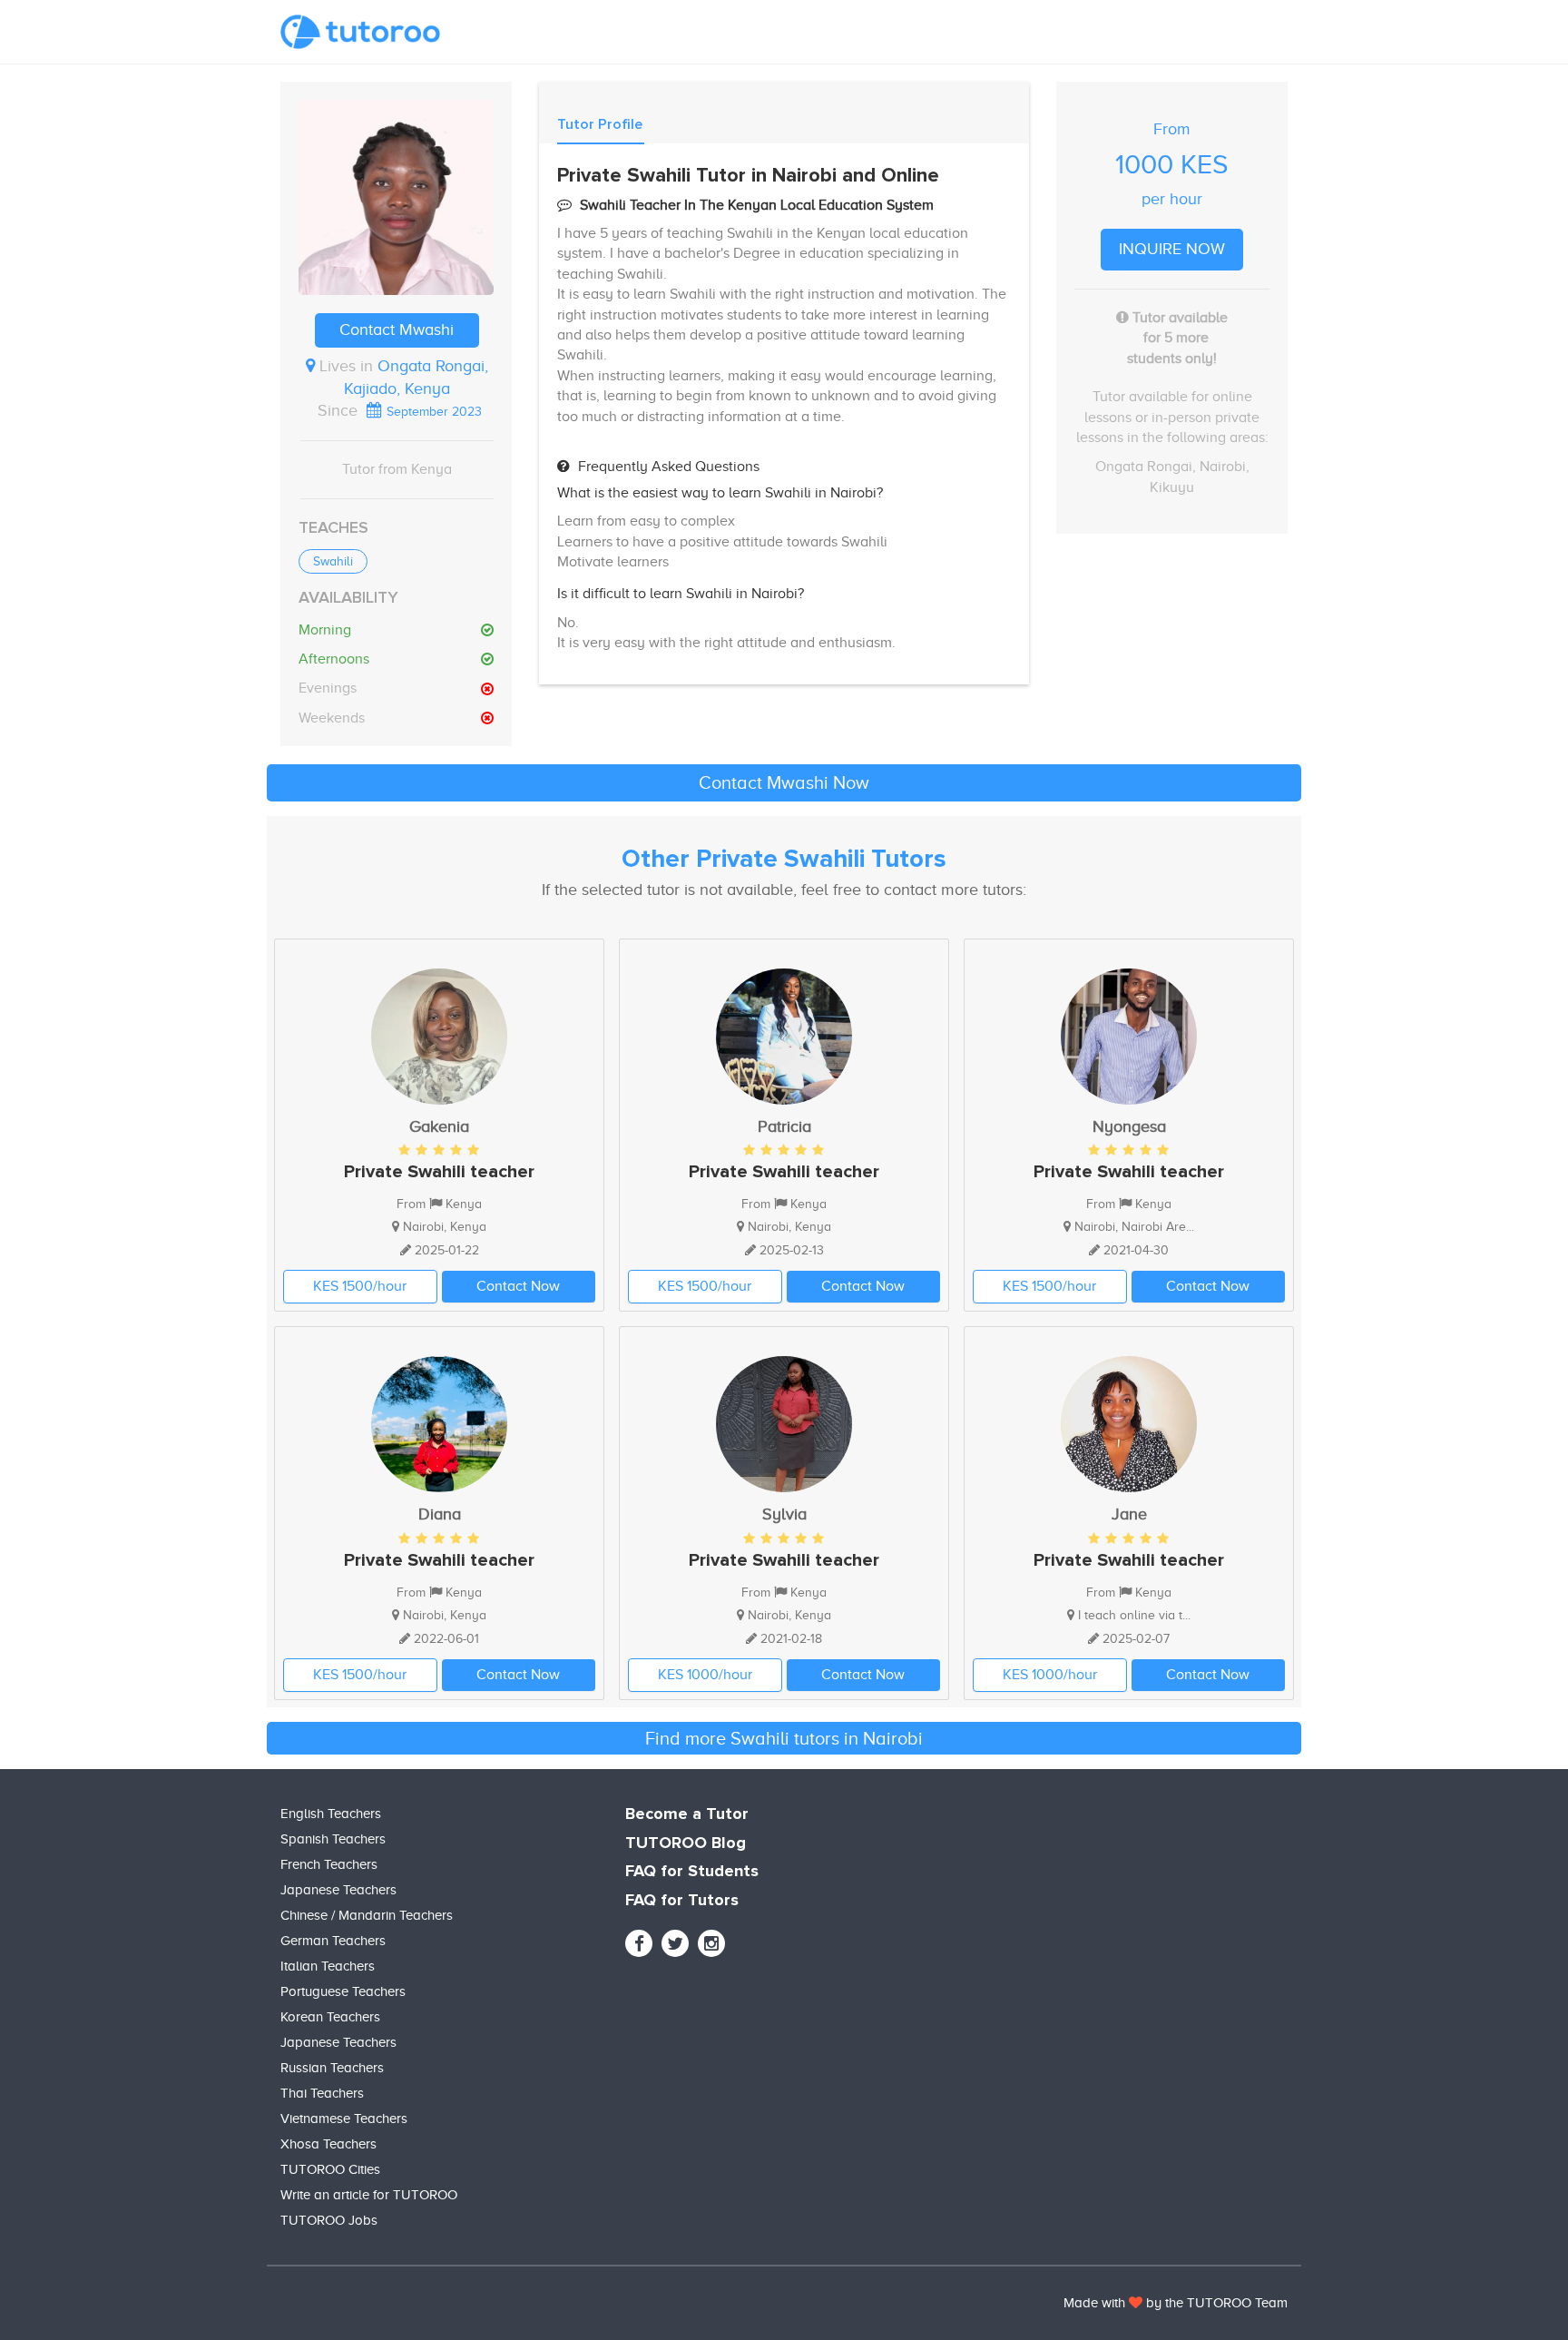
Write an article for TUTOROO (369, 2195)
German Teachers (333, 1941)
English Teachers (331, 1814)
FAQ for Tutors (682, 1901)
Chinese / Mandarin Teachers (367, 1915)
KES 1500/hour (360, 1286)
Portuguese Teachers (343, 1991)
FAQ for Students (692, 1872)
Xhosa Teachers (328, 2144)
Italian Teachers (328, 1966)
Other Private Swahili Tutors (784, 860)
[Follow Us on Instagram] (711, 1943)
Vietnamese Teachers (344, 2119)
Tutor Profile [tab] (600, 124)
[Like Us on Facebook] (639, 1943)
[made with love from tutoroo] (1136, 2303)
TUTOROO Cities (330, 2169)
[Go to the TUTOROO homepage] (360, 32)
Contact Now (518, 1286)
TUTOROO (1219, 2303)
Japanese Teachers (338, 1890)
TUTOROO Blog (686, 1843)
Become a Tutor (687, 1814)
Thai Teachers (322, 2093)
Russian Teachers (332, 2068)
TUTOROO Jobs (329, 2220)
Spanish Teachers (333, 1839)
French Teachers (329, 1864)
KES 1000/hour (705, 1675)
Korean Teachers (330, 2017)
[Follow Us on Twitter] (675, 1943)
